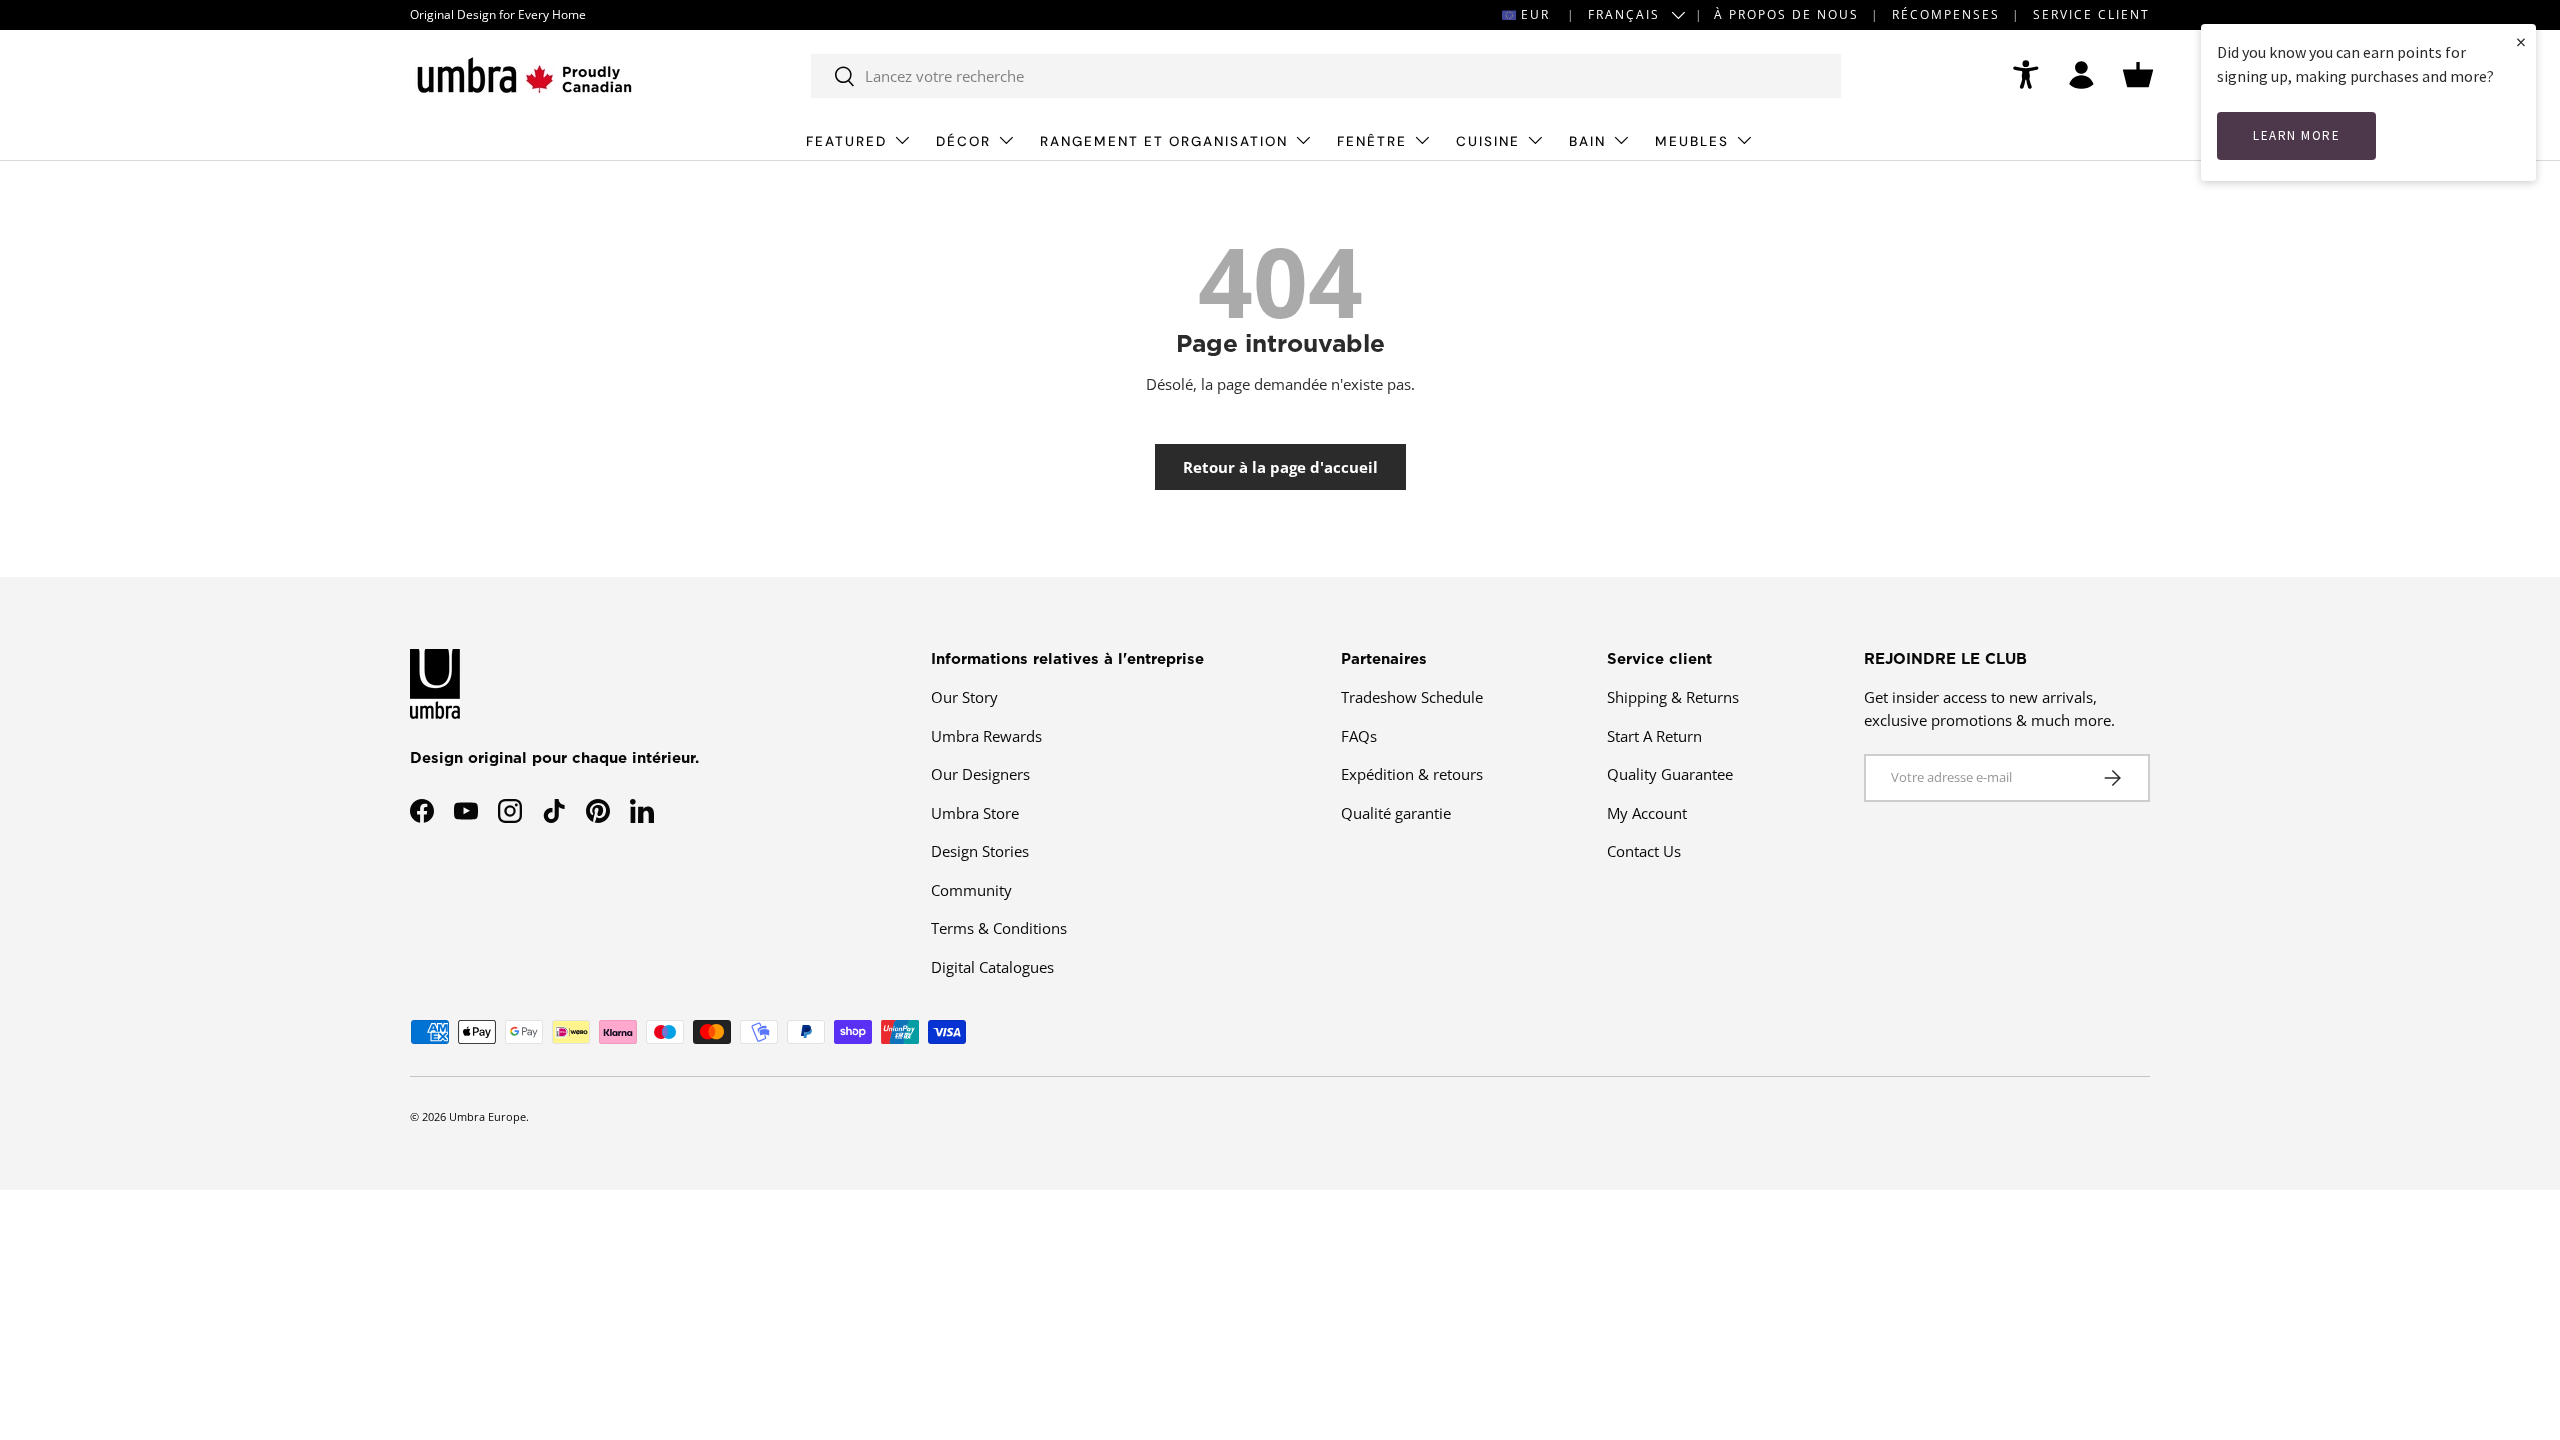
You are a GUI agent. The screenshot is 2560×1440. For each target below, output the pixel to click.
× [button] (2521, 41)
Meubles (1692, 141)
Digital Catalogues (992, 967)
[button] (2138, 75)
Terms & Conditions (999, 928)
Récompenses (1946, 14)
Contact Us (1644, 851)
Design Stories (980, 851)
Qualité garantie (1396, 813)
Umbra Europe (487, 1116)
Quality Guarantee (1670, 774)
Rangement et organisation (1164, 141)
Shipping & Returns (1673, 697)
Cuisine (1488, 141)
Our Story (964, 697)
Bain (1587, 141)
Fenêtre (1372, 141)
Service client (2091, 14)
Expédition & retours (1412, 774)
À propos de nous (1786, 14)
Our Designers (980, 774)
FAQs (1359, 736)
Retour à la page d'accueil (1280, 467)
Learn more (2296, 135)
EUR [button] (1535, 14)
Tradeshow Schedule (1412, 697)
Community (971, 890)
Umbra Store (975, 813)
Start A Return (1654, 736)
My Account (1647, 813)
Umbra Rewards (986, 736)
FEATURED (846, 141)
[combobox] (1325, 76)
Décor (963, 141)
